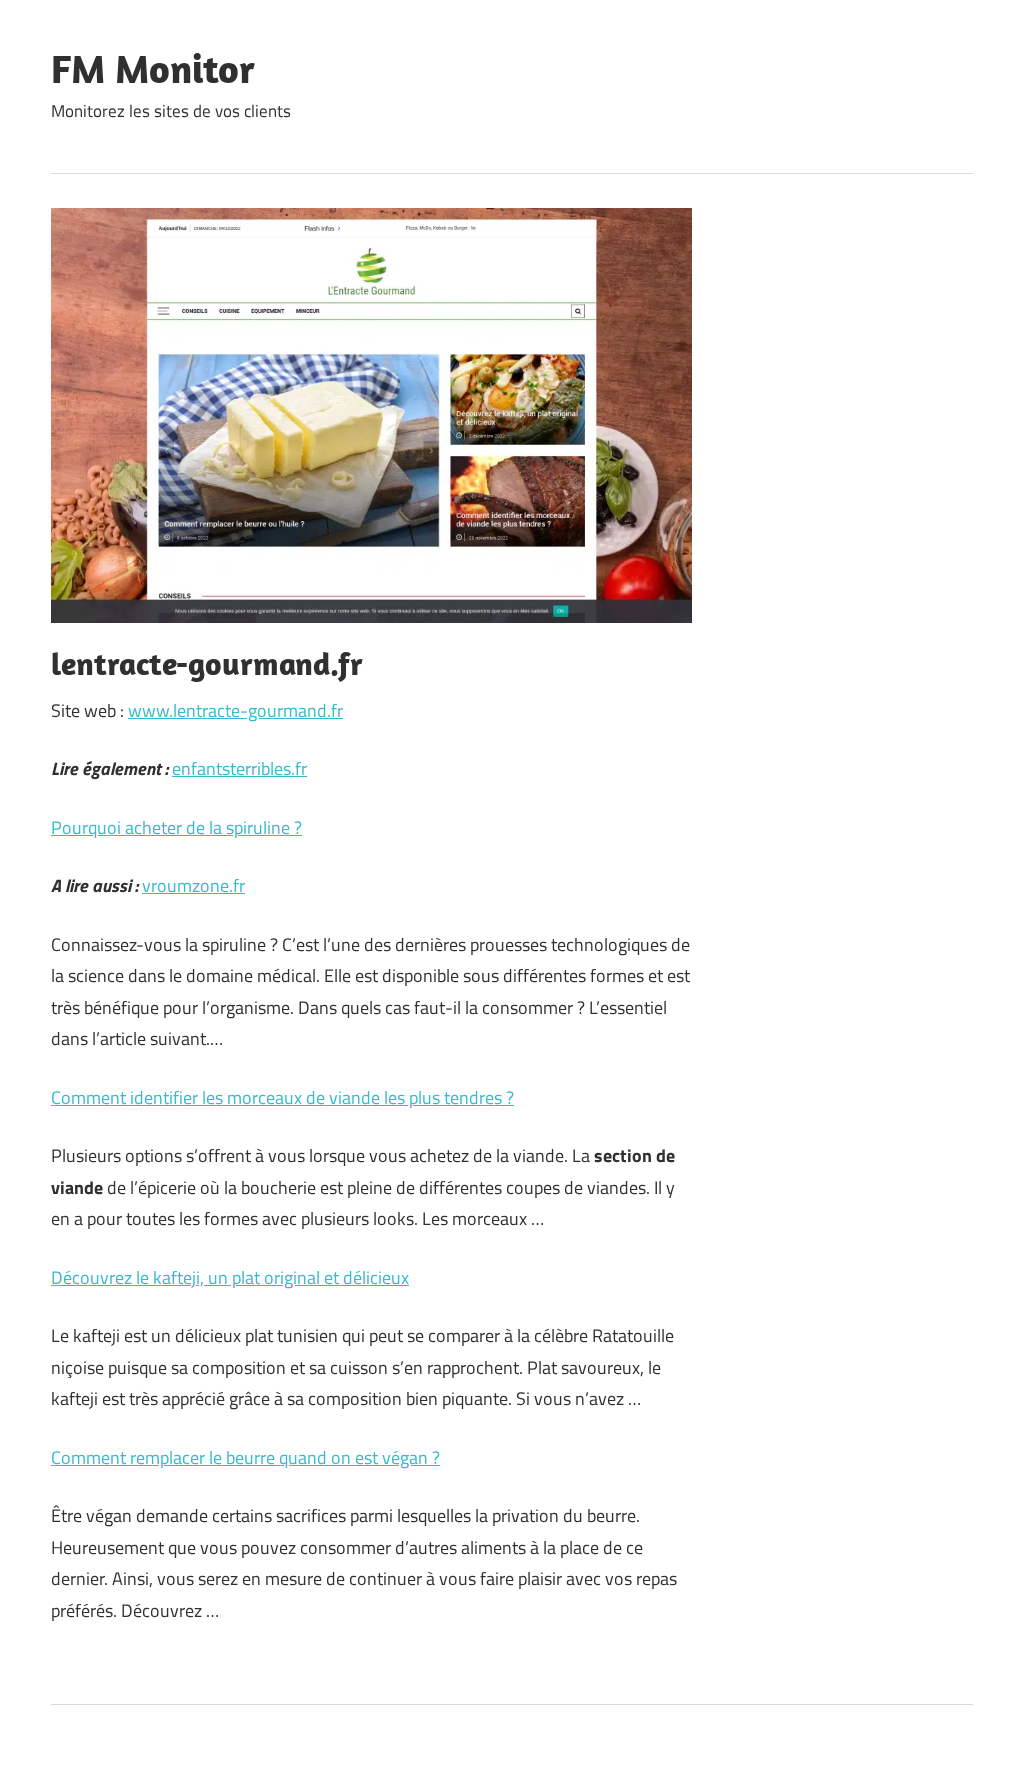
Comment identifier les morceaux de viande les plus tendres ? (282, 1097)
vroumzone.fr (193, 885)
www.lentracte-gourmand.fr (235, 710)
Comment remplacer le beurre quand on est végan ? (245, 1457)
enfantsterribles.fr (239, 768)
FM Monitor (153, 68)
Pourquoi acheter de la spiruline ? (176, 827)
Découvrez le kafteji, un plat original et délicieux (230, 1277)
